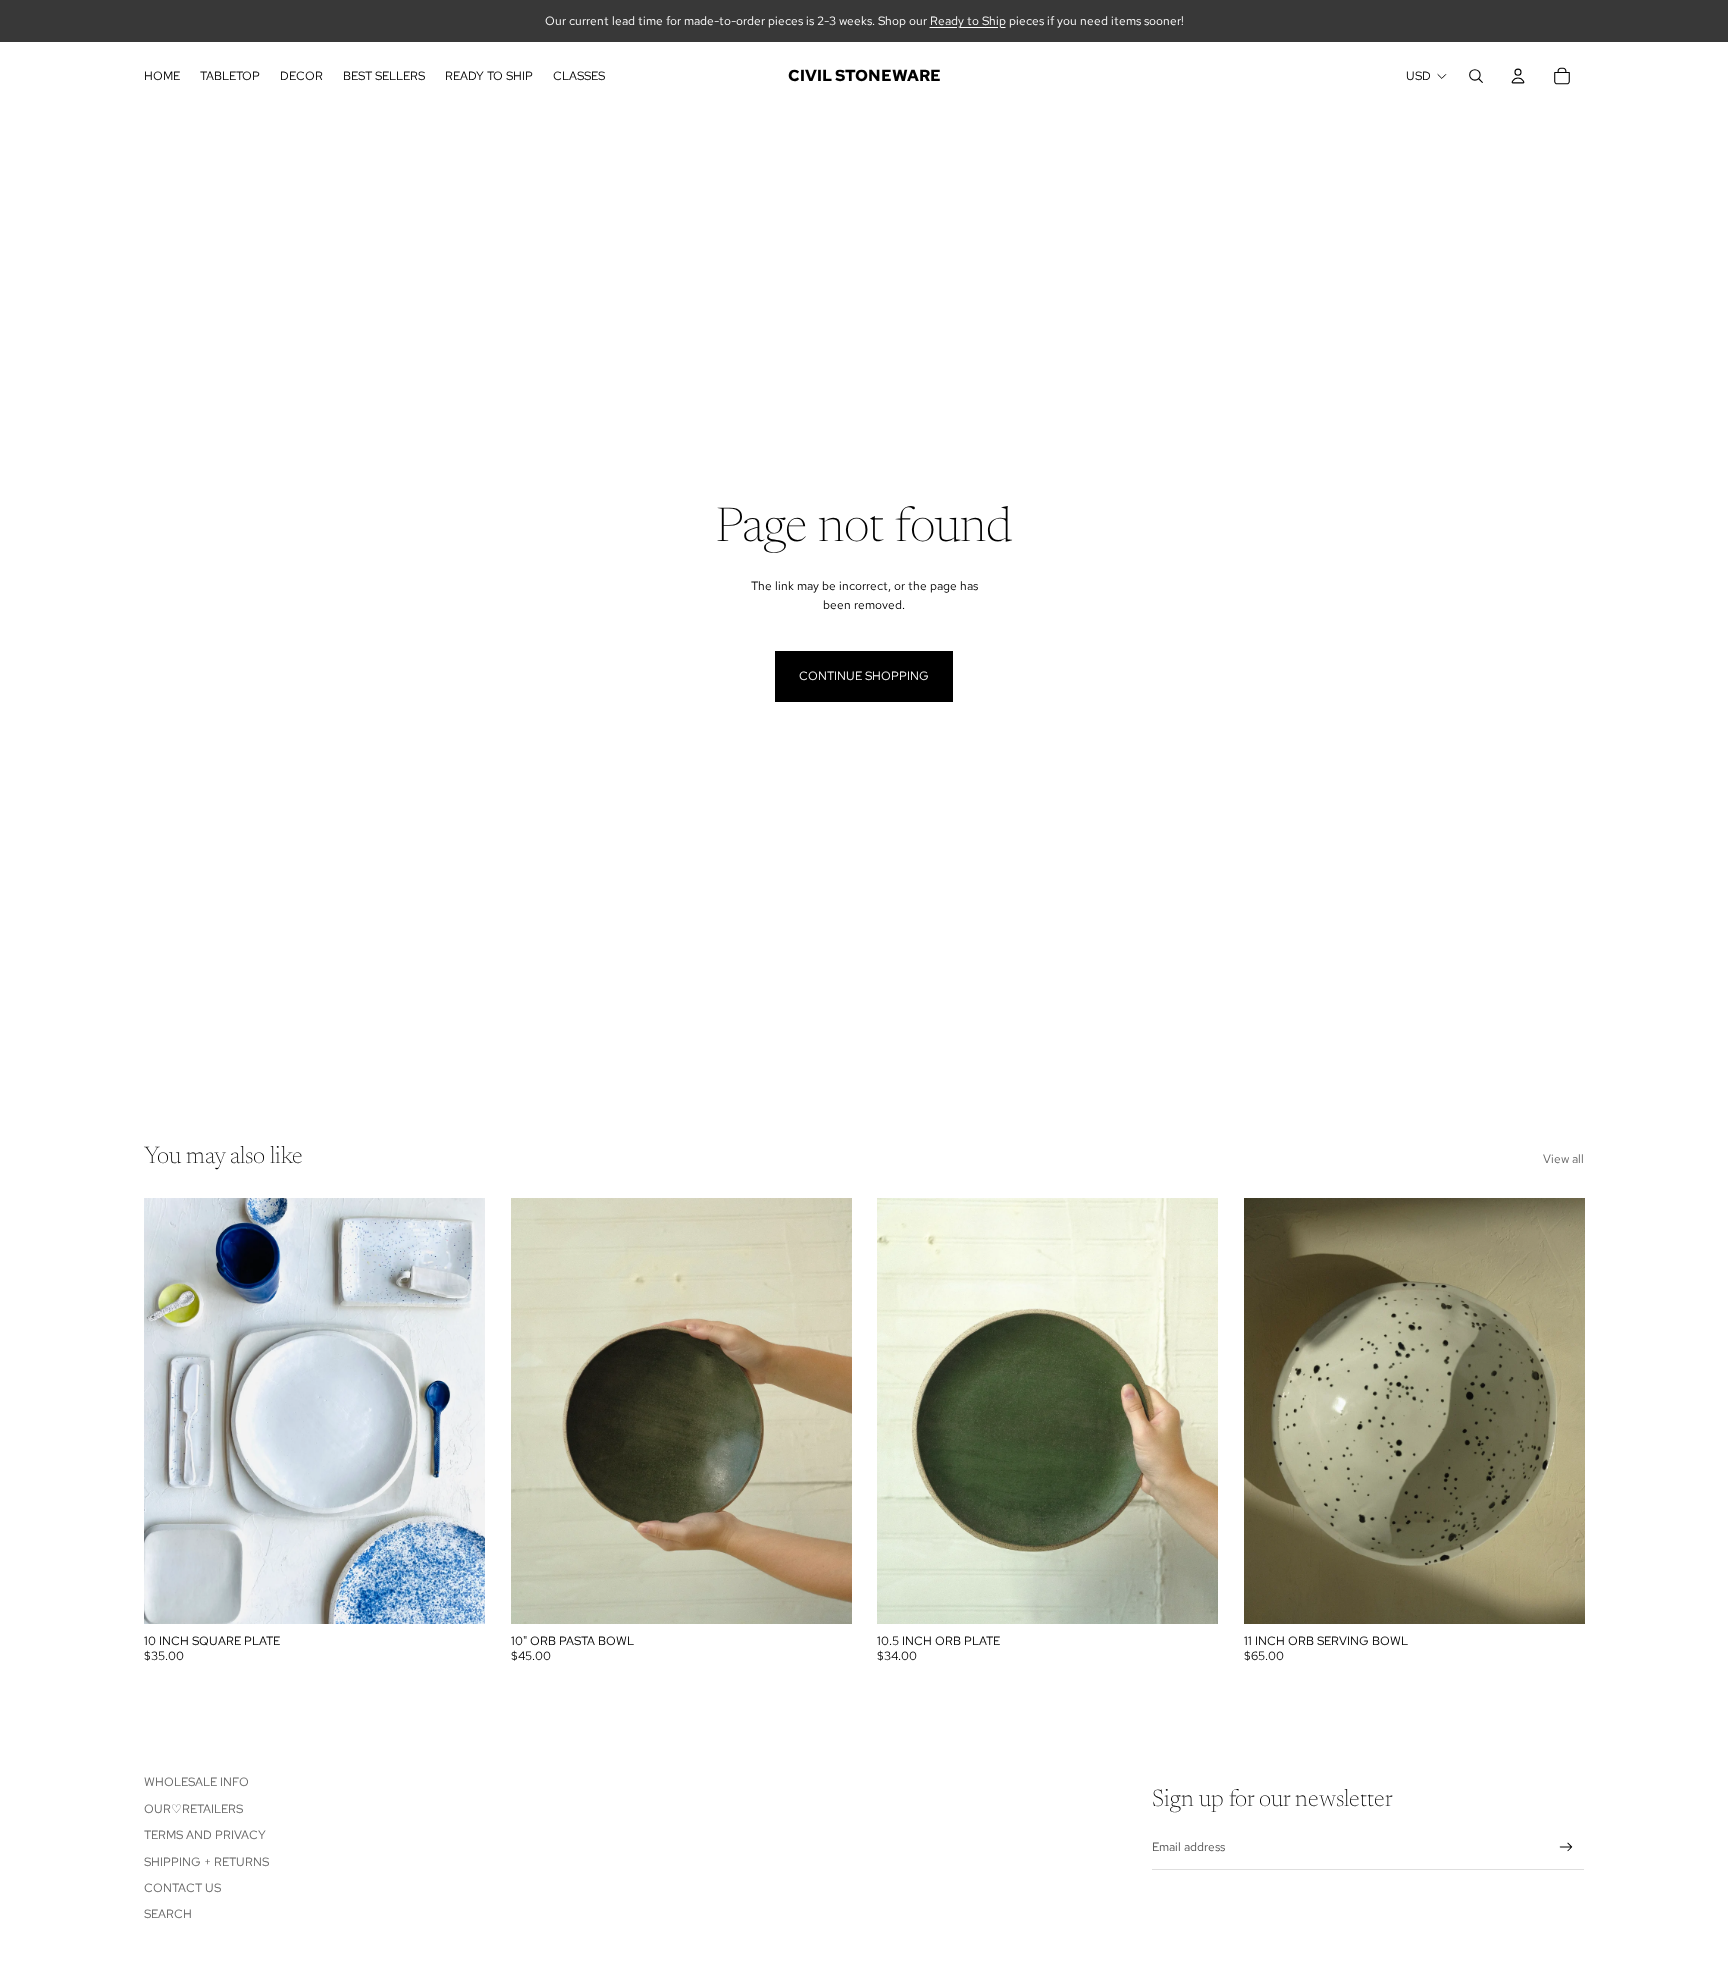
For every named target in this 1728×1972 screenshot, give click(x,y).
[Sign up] (1566, 1847)
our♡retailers (193, 1809)
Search (168, 1914)
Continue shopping (864, 676)
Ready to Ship (968, 21)
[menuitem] (162, 76)
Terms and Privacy (205, 1835)
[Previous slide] (174, 1411)
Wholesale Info (196, 1782)
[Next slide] (455, 1411)
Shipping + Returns (206, 1862)
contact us (182, 1888)
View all (1563, 1159)
